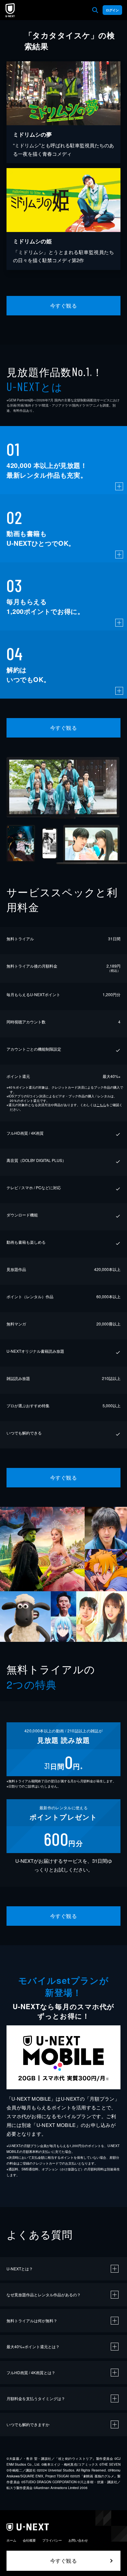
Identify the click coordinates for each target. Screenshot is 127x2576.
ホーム (11, 2540)
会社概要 (29, 2540)
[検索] (95, 10)
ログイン (112, 10)
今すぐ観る (63, 305)
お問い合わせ (78, 2540)
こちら (101, 1105)
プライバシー (52, 2540)
